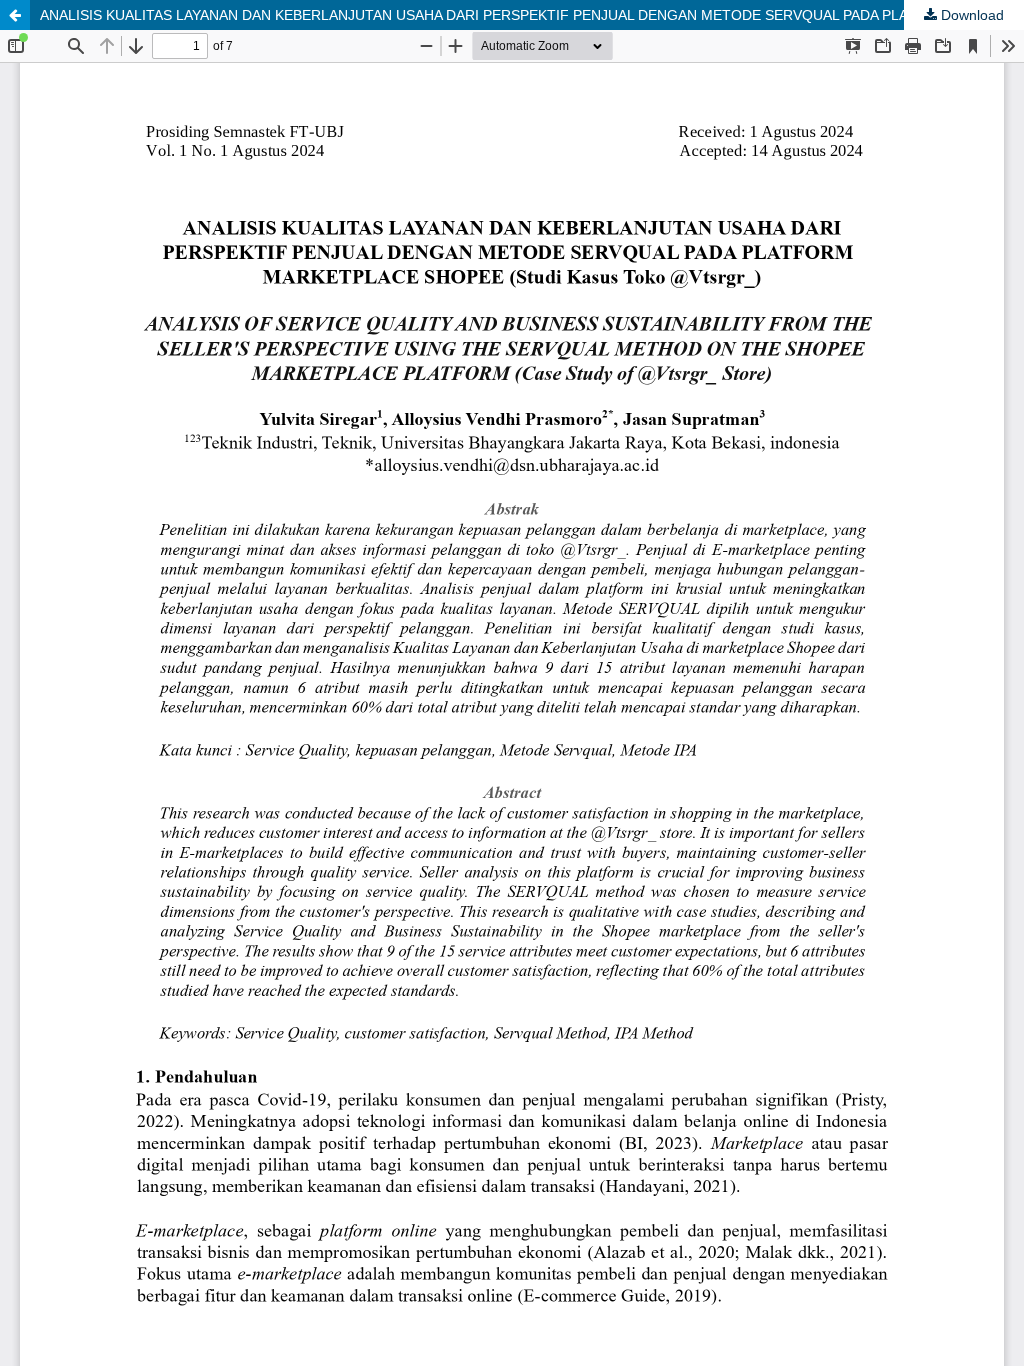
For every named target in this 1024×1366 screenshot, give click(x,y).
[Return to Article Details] (15, 15)
